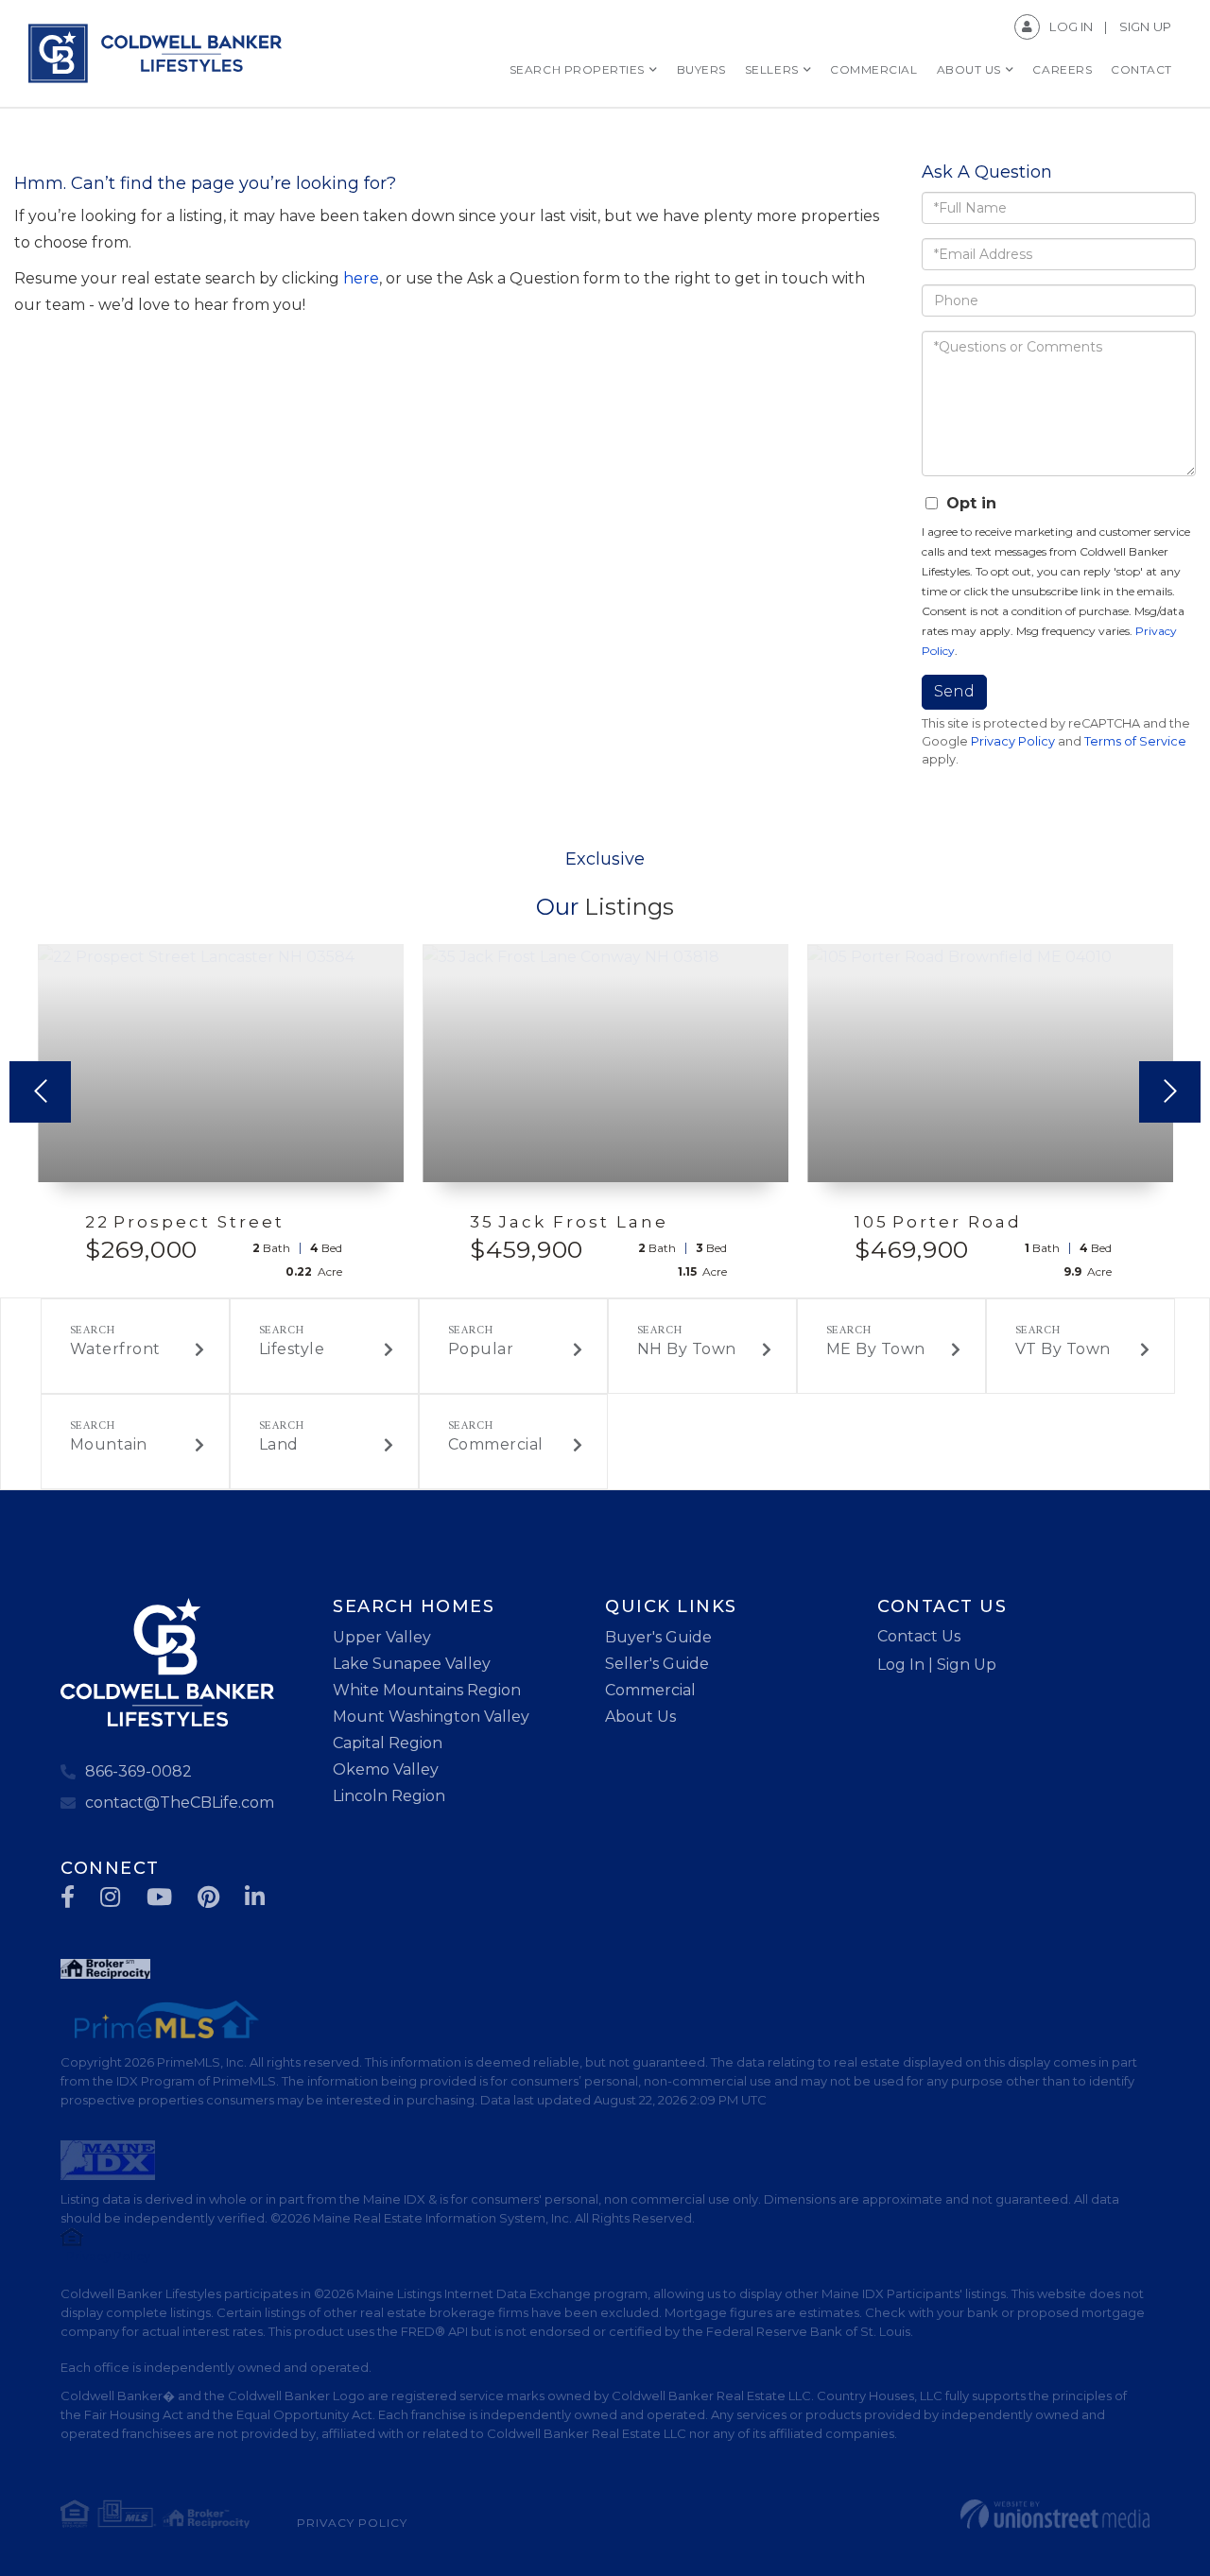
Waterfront (115, 1349)
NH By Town (687, 1349)
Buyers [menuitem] (701, 69)
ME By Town (876, 1349)
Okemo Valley (386, 1769)
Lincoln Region (389, 1796)
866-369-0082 (138, 1771)
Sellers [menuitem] (772, 69)
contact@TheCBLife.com (180, 1803)
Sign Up (1145, 26)
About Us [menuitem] (969, 69)
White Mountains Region (427, 1690)
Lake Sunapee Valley (412, 1664)
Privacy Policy (1013, 741)
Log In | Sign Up (937, 1665)
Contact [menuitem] (1141, 69)
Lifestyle (292, 1349)
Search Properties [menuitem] (577, 69)
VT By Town (1063, 1349)
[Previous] (40, 1092)
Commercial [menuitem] (873, 69)
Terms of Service (1135, 741)
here (361, 278)
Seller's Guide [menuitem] (657, 1664)
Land (279, 1444)
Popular (481, 1349)
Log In (1071, 26)
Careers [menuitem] (1062, 69)
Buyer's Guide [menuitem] (658, 1637)
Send (954, 691)
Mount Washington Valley (431, 1717)
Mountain (109, 1444)
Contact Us (919, 1636)
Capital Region (388, 1743)
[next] (1170, 1092)
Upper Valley (382, 1637)
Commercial (496, 1444)
